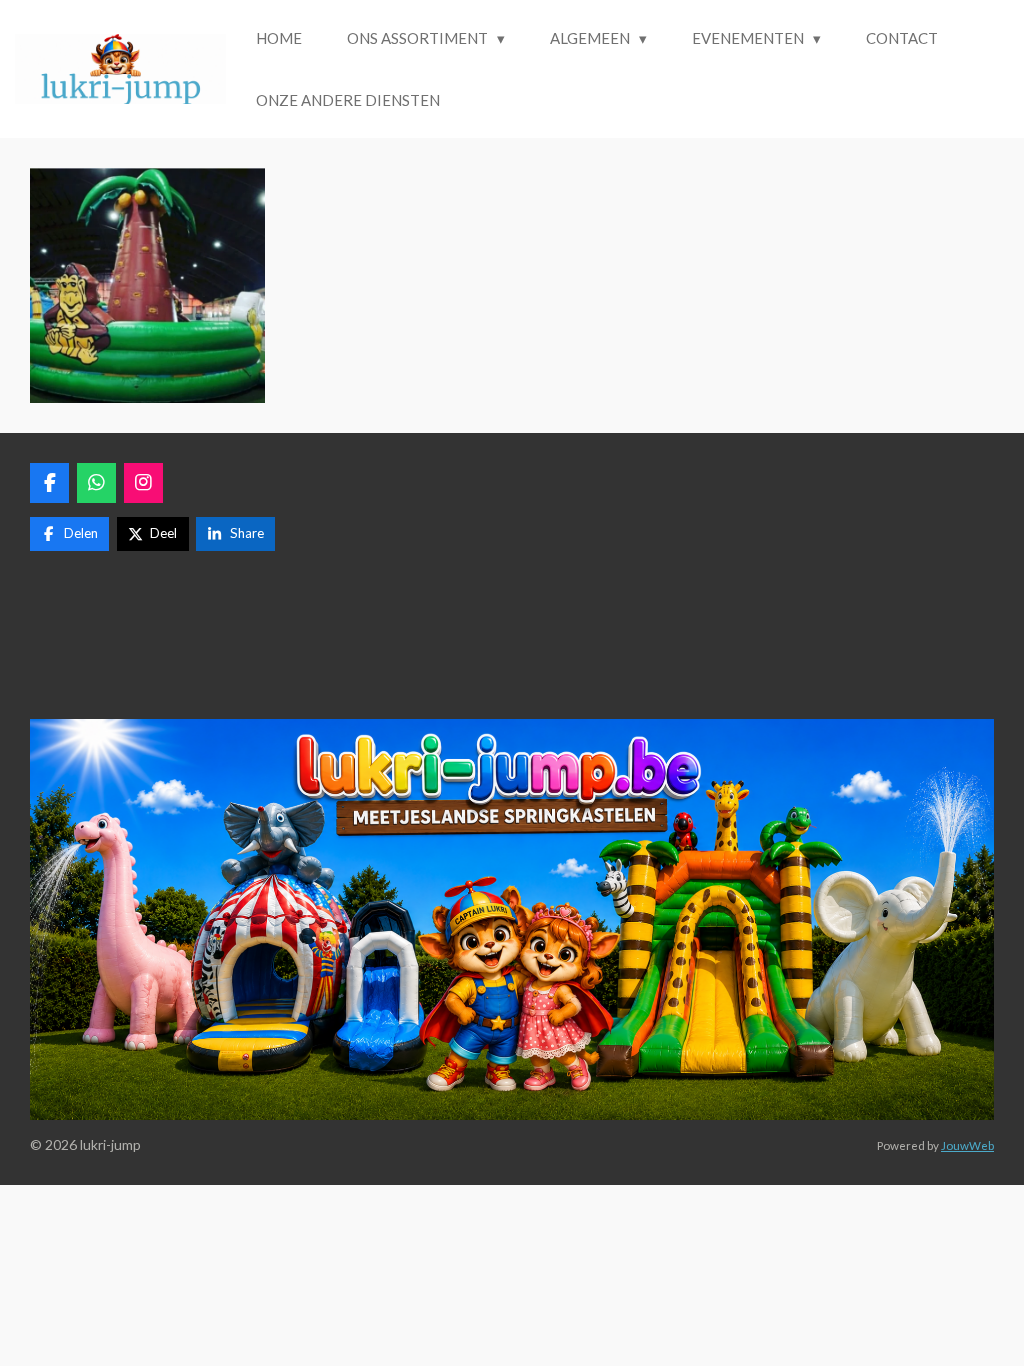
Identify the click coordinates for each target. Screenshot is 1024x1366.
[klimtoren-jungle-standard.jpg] (147, 285)
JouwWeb (967, 1145)
